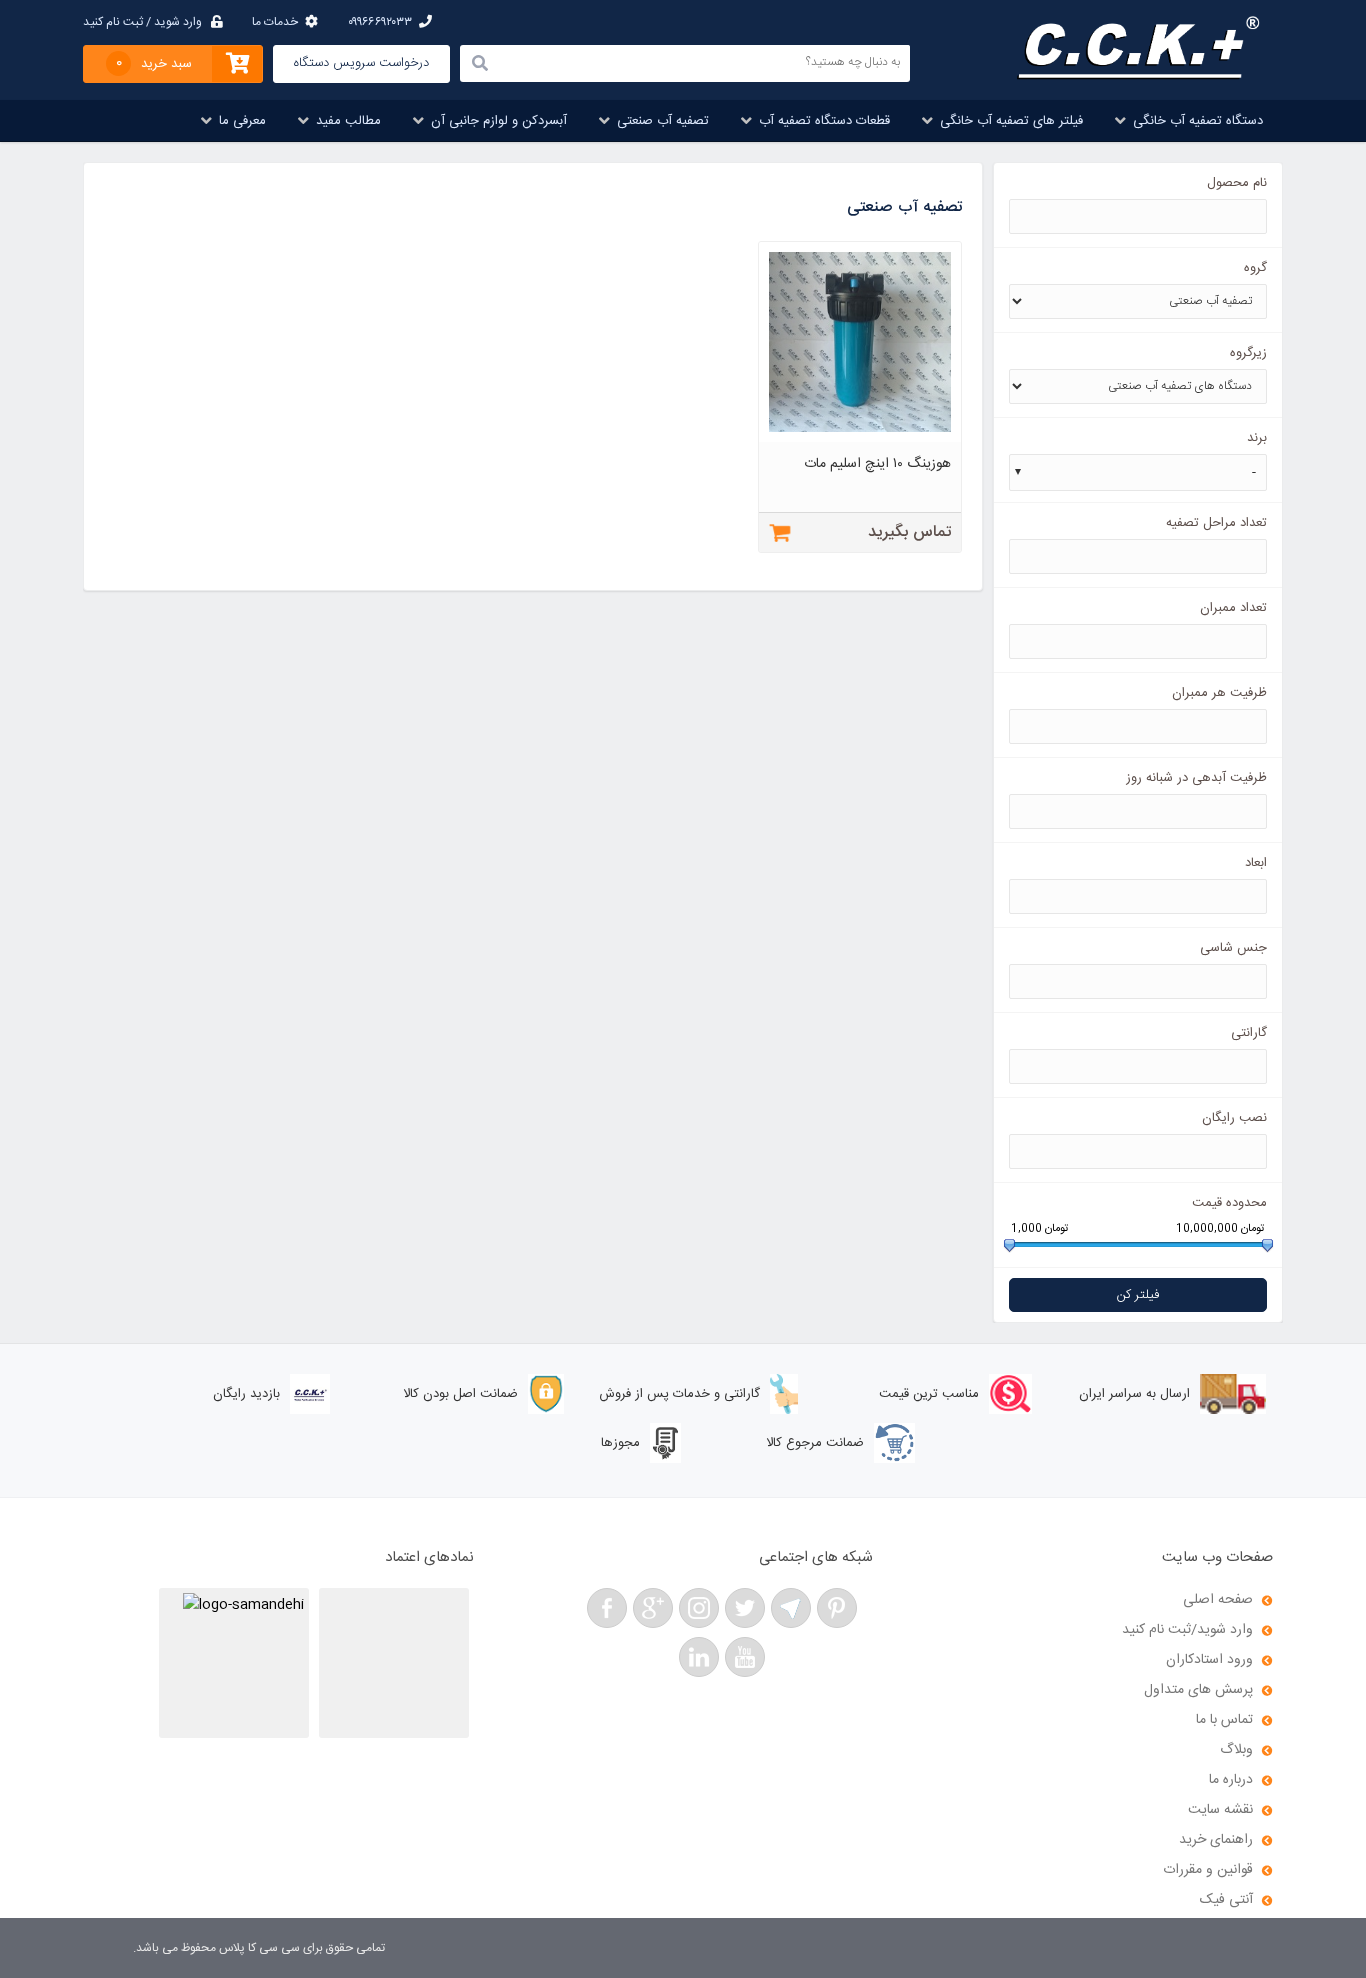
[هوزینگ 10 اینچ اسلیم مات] (860, 439)
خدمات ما (275, 22)
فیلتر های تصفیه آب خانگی (1011, 121)
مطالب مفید (348, 121)
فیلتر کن (1138, 1295)
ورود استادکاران (1209, 1660)
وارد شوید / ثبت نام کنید (142, 22)
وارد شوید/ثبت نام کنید (1187, 1630)
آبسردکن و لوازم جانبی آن (499, 121)
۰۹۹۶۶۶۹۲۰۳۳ (380, 22)
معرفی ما (242, 121)
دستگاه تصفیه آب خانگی (1198, 121)
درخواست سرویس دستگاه (361, 63)
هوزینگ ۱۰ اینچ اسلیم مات (877, 464)
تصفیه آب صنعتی (663, 121)
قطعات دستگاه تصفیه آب (824, 121)
